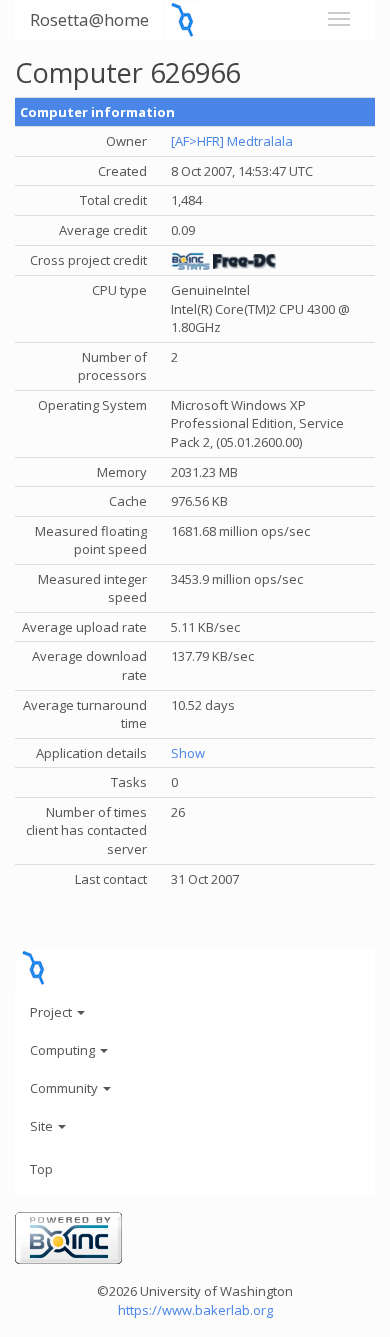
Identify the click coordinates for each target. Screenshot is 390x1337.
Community (65, 1088)
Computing (64, 1050)
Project (52, 1012)
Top (41, 1169)
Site (43, 1126)
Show (188, 753)
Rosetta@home (89, 19)
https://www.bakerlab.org (195, 1310)
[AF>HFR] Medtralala (232, 141)
